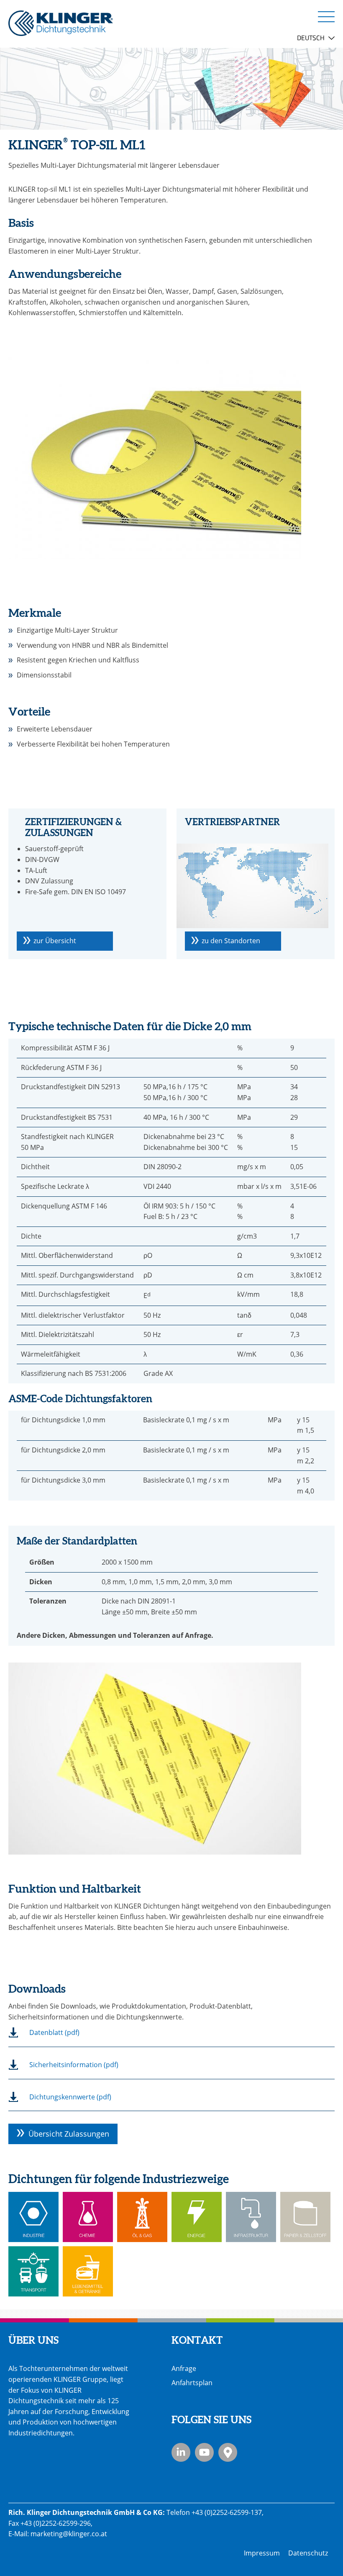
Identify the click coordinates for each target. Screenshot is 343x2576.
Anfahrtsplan (192, 2383)
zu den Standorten (231, 941)
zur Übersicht (55, 941)
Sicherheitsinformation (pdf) (74, 2065)
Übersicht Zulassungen (69, 2134)
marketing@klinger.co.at (69, 2534)
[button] (326, 16)
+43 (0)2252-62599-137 (227, 2512)
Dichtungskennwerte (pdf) (70, 2097)
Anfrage (184, 2368)
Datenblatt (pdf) (54, 2032)
